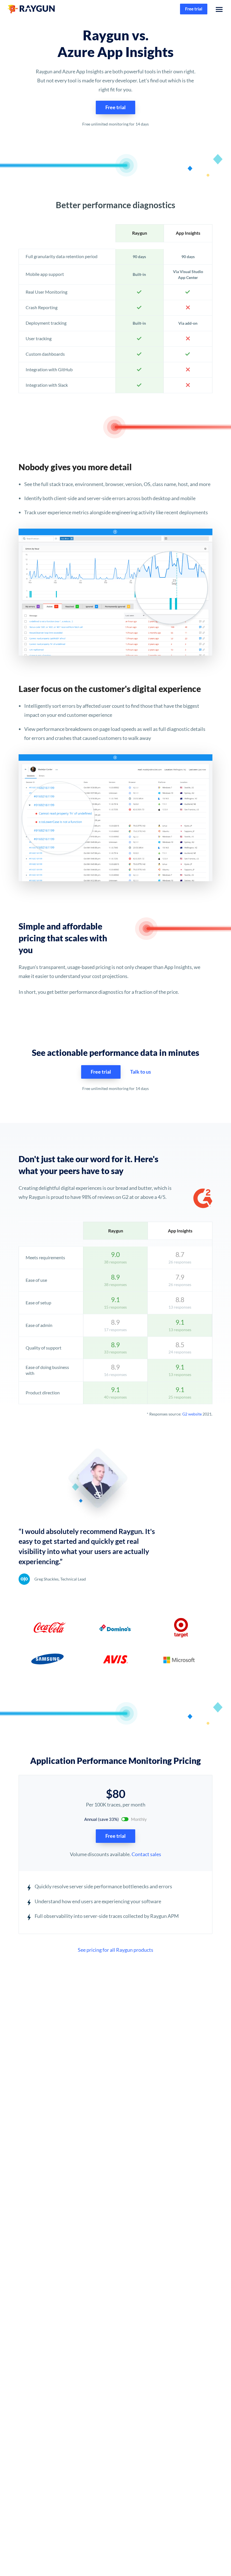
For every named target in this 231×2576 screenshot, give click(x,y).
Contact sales (146, 1854)
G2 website (192, 1414)
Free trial (194, 9)
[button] (219, 9)
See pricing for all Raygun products (115, 1950)
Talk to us (141, 1072)
